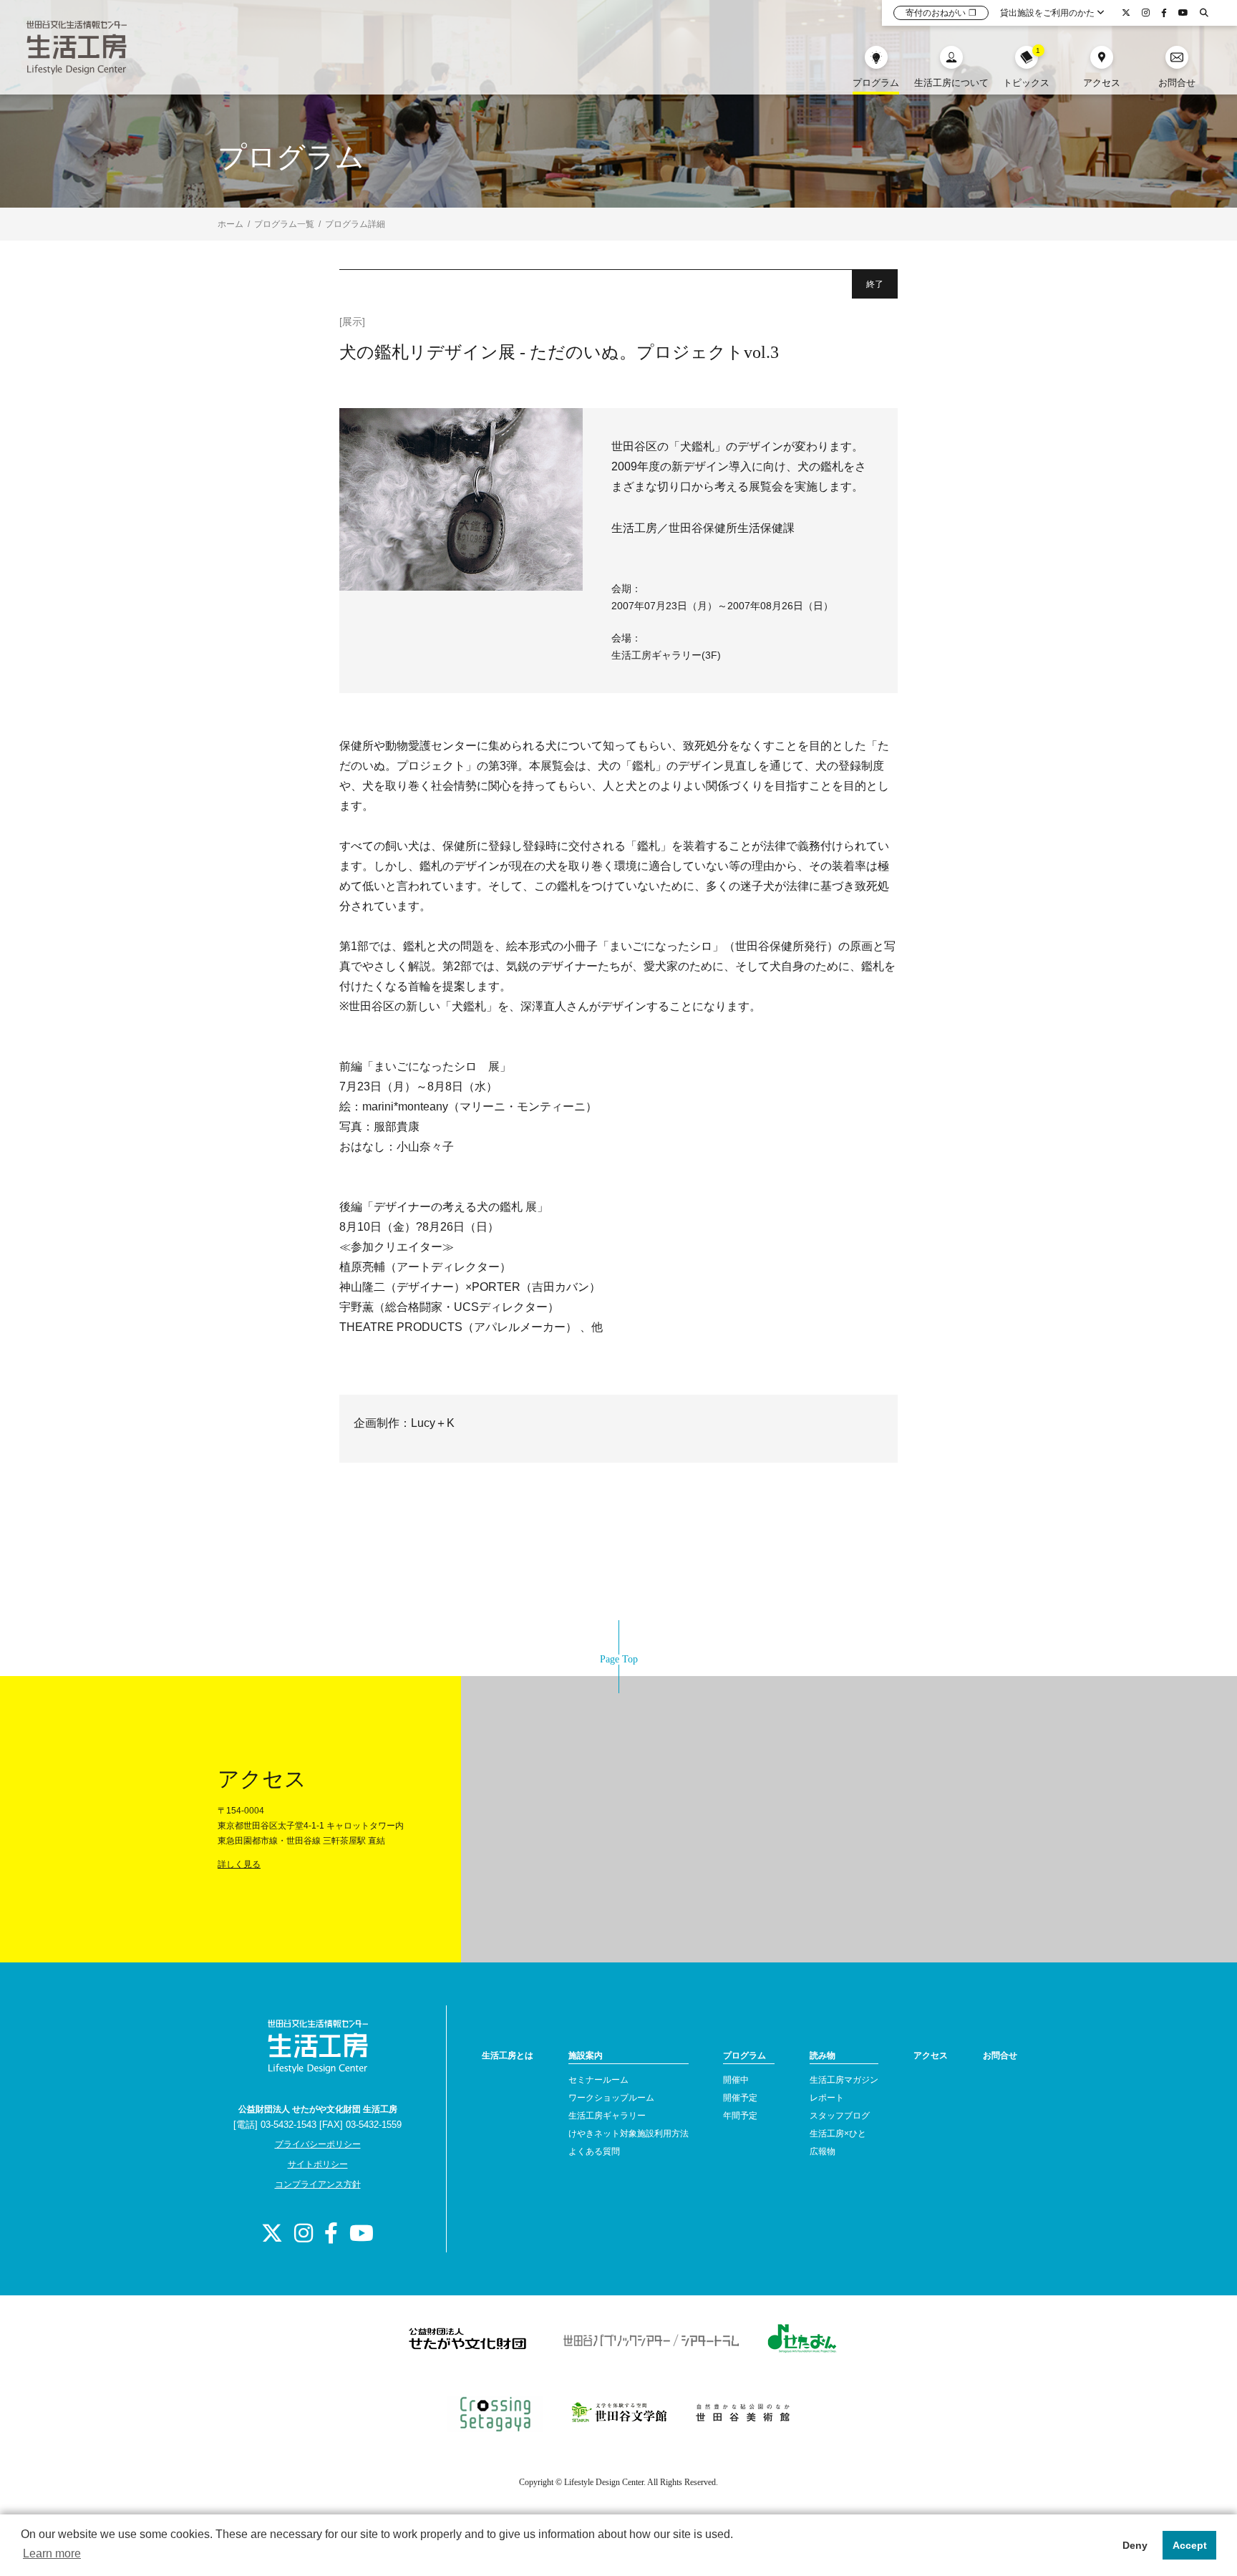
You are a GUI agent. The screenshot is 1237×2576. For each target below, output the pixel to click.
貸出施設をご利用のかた (1048, 13)
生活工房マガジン (844, 2080)
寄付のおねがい (941, 13)
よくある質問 (594, 2151)
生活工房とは (508, 2056)
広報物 (823, 2151)
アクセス (931, 2056)
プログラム (744, 2056)
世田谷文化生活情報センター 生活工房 (77, 47)
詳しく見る (239, 1864)
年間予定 (740, 2116)
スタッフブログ (840, 2116)
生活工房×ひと (838, 2134)
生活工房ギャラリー (607, 2116)
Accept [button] (1190, 2545)
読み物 (823, 2056)
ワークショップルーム (611, 2098)
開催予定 (740, 2098)
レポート (827, 2098)
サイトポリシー (318, 2164)
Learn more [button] (52, 2553)
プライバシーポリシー (318, 2144)
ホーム (231, 224)
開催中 (736, 2080)
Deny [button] (1135, 2545)
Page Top (619, 1659)
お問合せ (1000, 2056)
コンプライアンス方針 (318, 2184)
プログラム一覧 (284, 224)
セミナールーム (598, 2080)
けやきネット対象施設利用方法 (629, 2134)
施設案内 (586, 2056)
